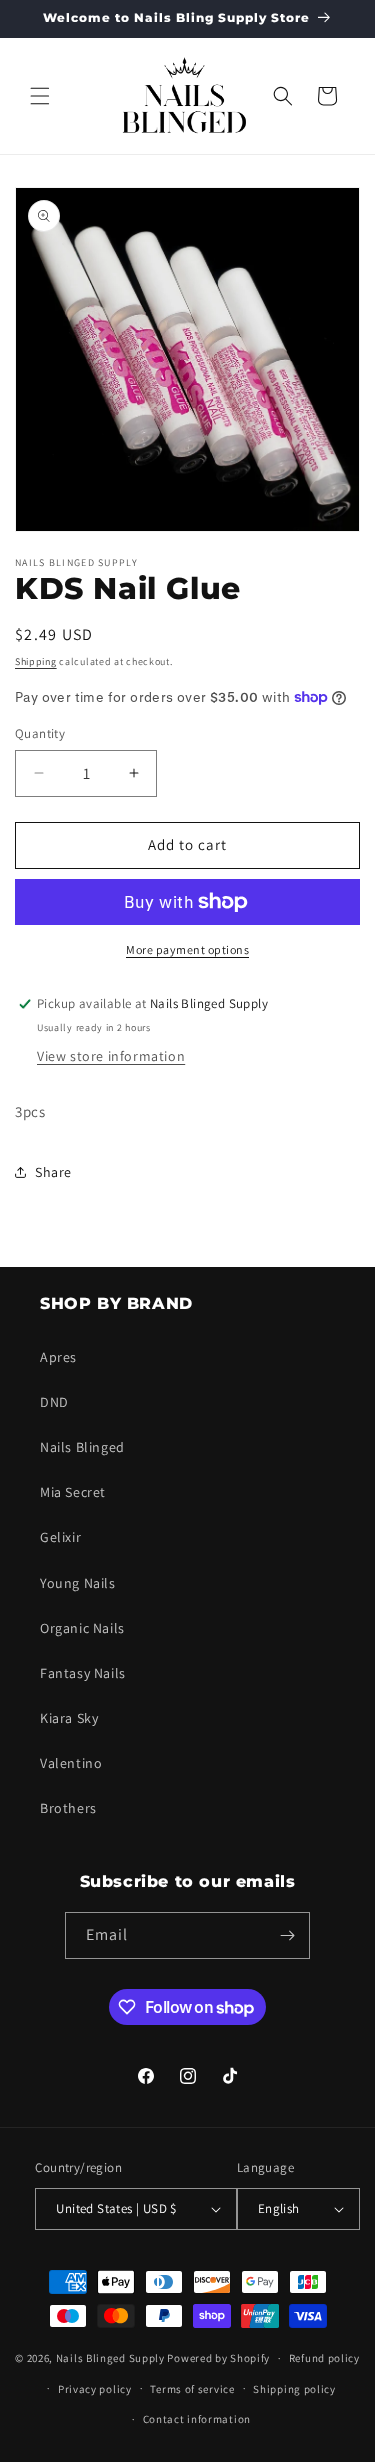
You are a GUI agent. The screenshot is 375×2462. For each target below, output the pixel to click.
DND (54, 1402)
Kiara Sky (69, 1718)
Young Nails (78, 1583)
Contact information (197, 2419)
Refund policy (324, 2358)
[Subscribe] (287, 1935)
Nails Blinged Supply (110, 2358)
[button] (40, 96)
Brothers (68, 1808)
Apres (58, 1357)
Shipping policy (294, 2389)
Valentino (71, 1763)
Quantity (40, 733)
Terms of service (192, 2389)
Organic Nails (82, 1628)
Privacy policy (95, 2389)
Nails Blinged (82, 1447)
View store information (111, 1056)
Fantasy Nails (83, 1673)
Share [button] (53, 1172)
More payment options (187, 949)
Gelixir (60, 1537)
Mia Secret (73, 1492)
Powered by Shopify (218, 2358)
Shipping (36, 661)
